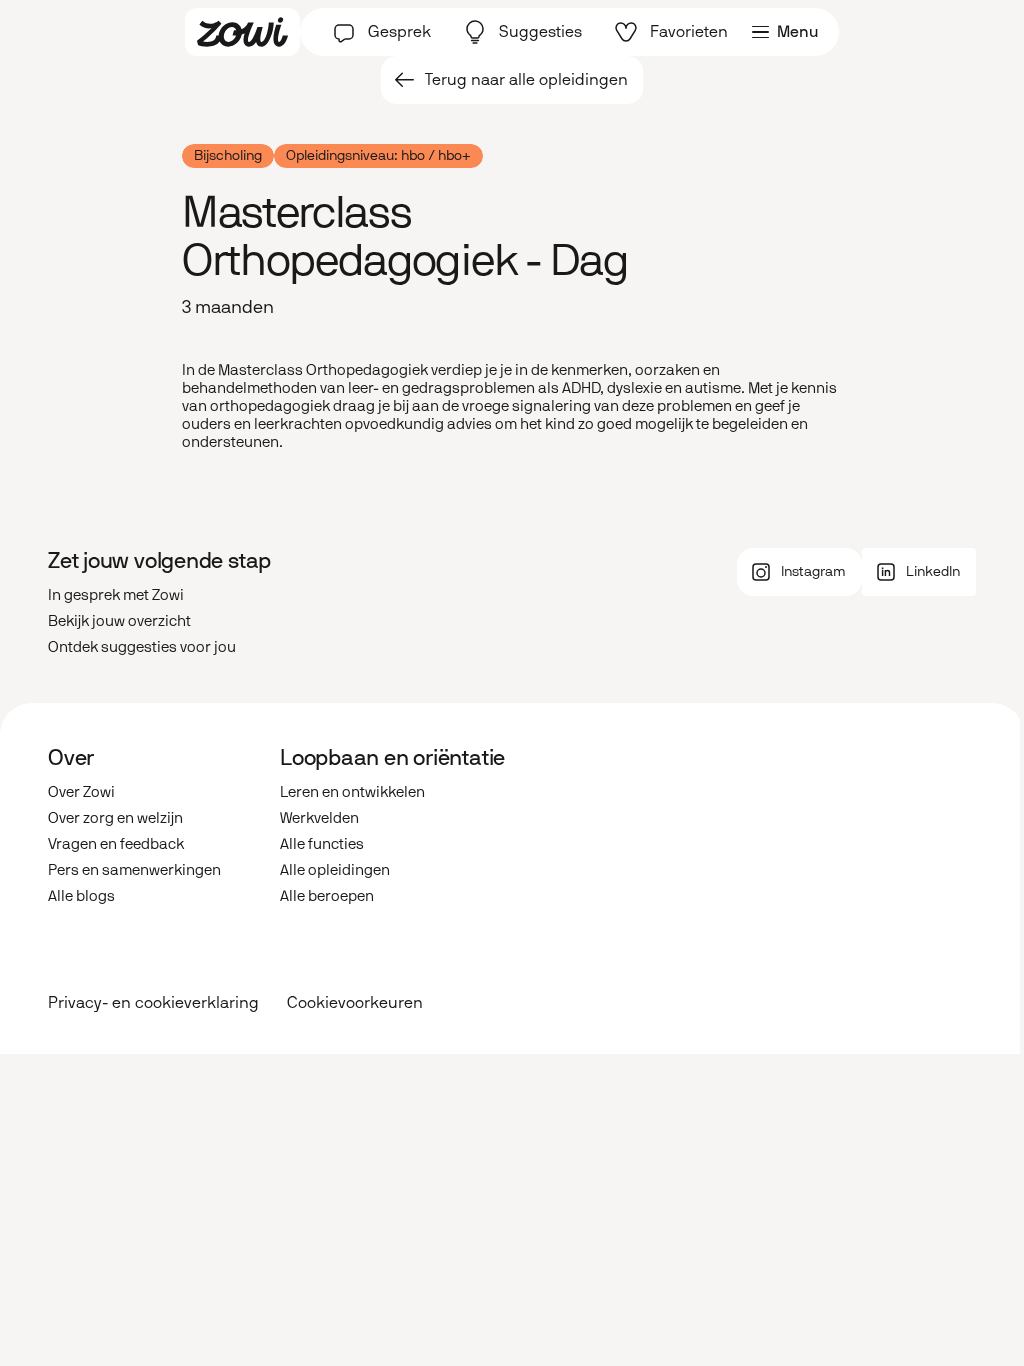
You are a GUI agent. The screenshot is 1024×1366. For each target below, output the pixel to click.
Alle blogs (81, 896)
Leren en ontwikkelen (352, 792)
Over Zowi (81, 792)
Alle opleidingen (335, 870)
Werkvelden (319, 818)
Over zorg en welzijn (115, 818)
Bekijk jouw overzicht (119, 621)
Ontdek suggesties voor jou (142, 647)
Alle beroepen (327, 896)
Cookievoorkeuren (355, 1003)
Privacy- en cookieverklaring (153, 1002)
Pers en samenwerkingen (134, 870)
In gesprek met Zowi (116, 595)
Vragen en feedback (116, 844)
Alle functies (322, 844)
